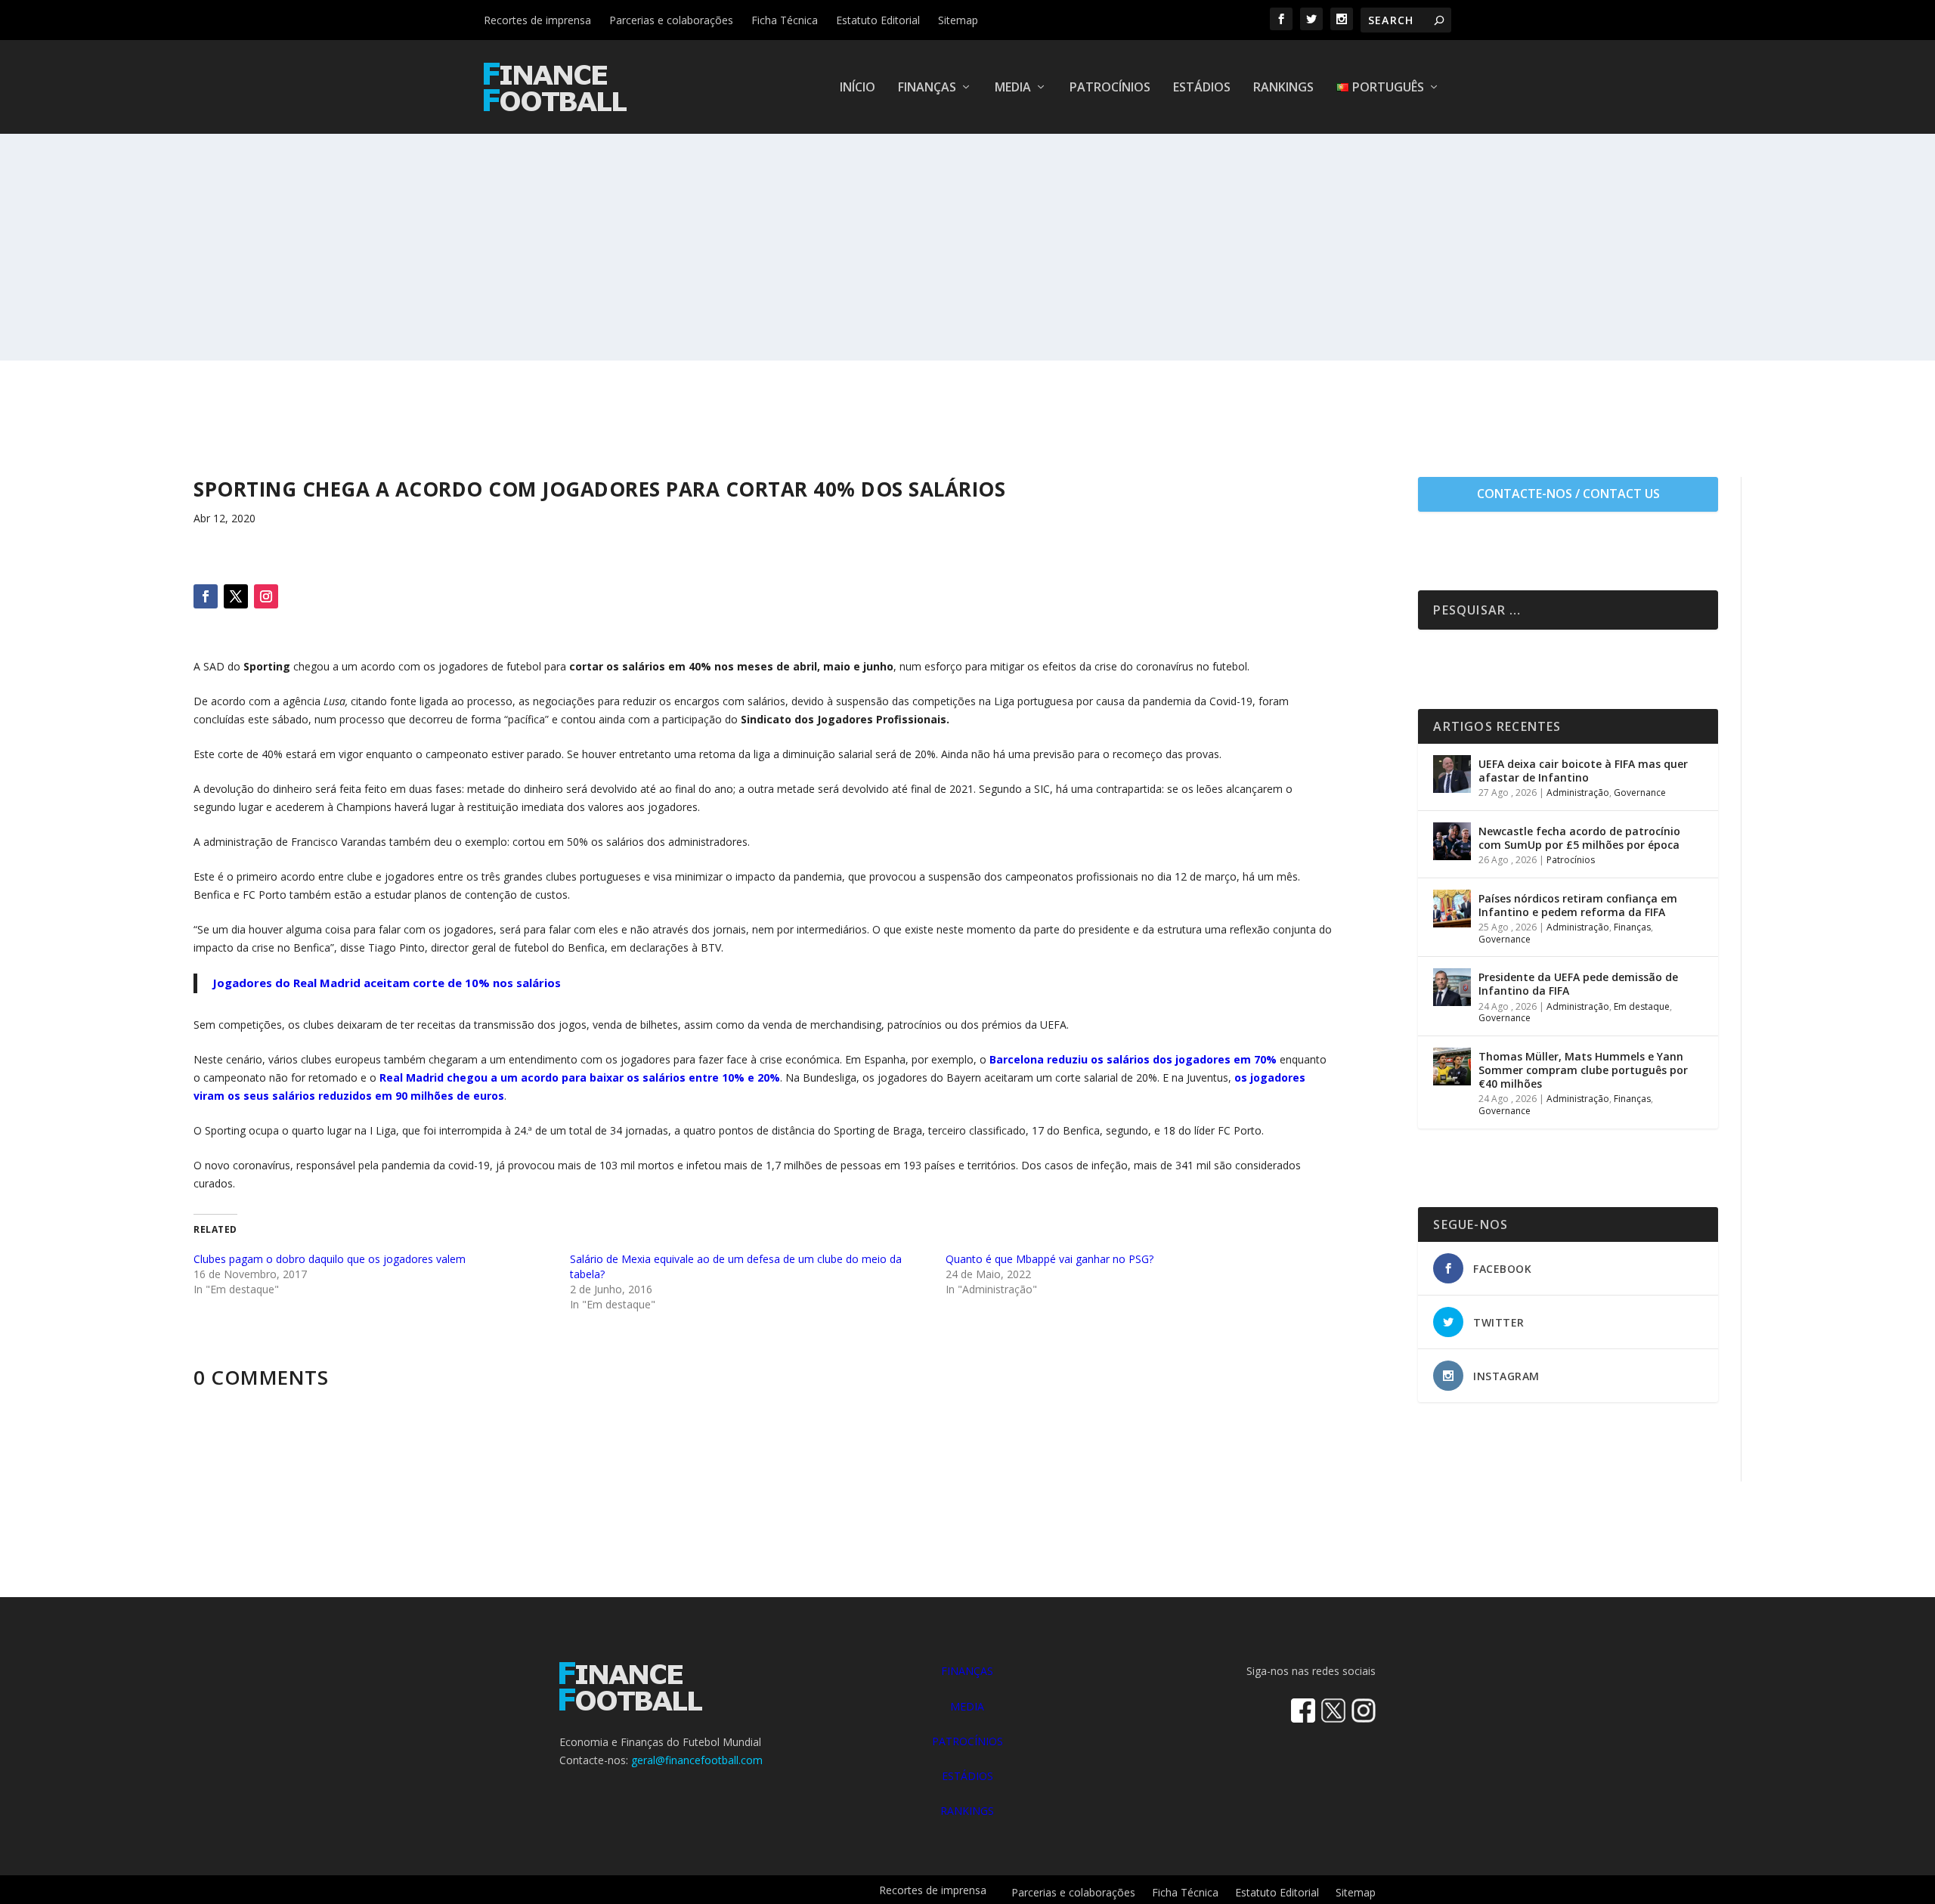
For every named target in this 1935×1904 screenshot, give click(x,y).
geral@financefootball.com (697, 1760)
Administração (1578, 793)
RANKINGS (967, 1811)
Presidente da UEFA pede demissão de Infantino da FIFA (1578, 984)
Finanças (927, 88)
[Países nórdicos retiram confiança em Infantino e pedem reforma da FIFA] (1452, 909)
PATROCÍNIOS (967, 1741)
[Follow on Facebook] (206, 596)
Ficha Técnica (785, 20)
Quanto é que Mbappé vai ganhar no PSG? (1050, 1259)
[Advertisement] (967, 247)
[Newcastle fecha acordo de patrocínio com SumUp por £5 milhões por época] (1452, 841)
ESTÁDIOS (967, 1776)
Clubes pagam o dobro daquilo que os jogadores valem (330, 1259)
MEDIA (967, 1706)
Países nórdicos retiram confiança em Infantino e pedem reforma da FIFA (1578, 905)
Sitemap (958, 20)
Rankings (1283, 88)
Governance (1640, 793)
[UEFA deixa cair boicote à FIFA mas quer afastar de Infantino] (1452, 774)
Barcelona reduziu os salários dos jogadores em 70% (1133, 1059)
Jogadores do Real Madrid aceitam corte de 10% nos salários (387, 983)
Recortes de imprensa (537, 20)
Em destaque (1642, 1006)
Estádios (1202, 88)
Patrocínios (1110, 88)
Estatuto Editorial (878, 20)
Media (1013, 88)
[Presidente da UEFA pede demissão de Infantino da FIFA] (1452, 987)
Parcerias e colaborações (671, 20)
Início (858, 88)
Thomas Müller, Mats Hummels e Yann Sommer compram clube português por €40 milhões (1583, 1070)
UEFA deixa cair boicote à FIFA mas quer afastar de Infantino (1583, 771)
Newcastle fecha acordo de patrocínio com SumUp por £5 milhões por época (1579, 838)
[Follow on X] (236, 596)
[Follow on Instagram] (266, 596)
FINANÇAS (967, 1671)
